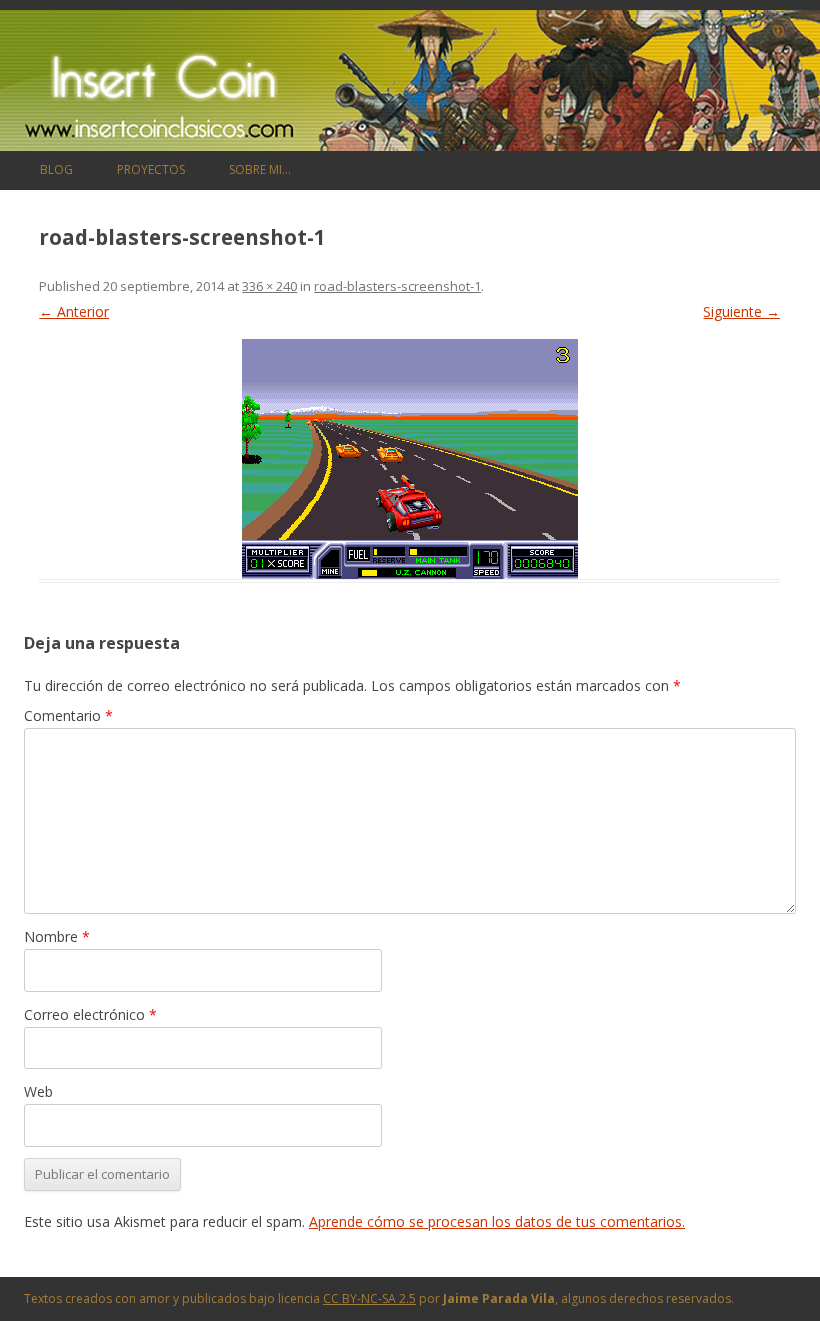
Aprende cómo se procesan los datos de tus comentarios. (497, 1221)
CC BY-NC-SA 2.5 (369, 1298)
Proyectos (151, 169)
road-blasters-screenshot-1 (397, 286)
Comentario (68, 715)
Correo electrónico (90, 1014)
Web (38, 1091)
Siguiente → (741, 311)
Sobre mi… (260, 169)
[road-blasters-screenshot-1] (409, 459)
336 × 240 (269, 286)
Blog (56, 169)
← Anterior (74, 311)
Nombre (57, 936)
